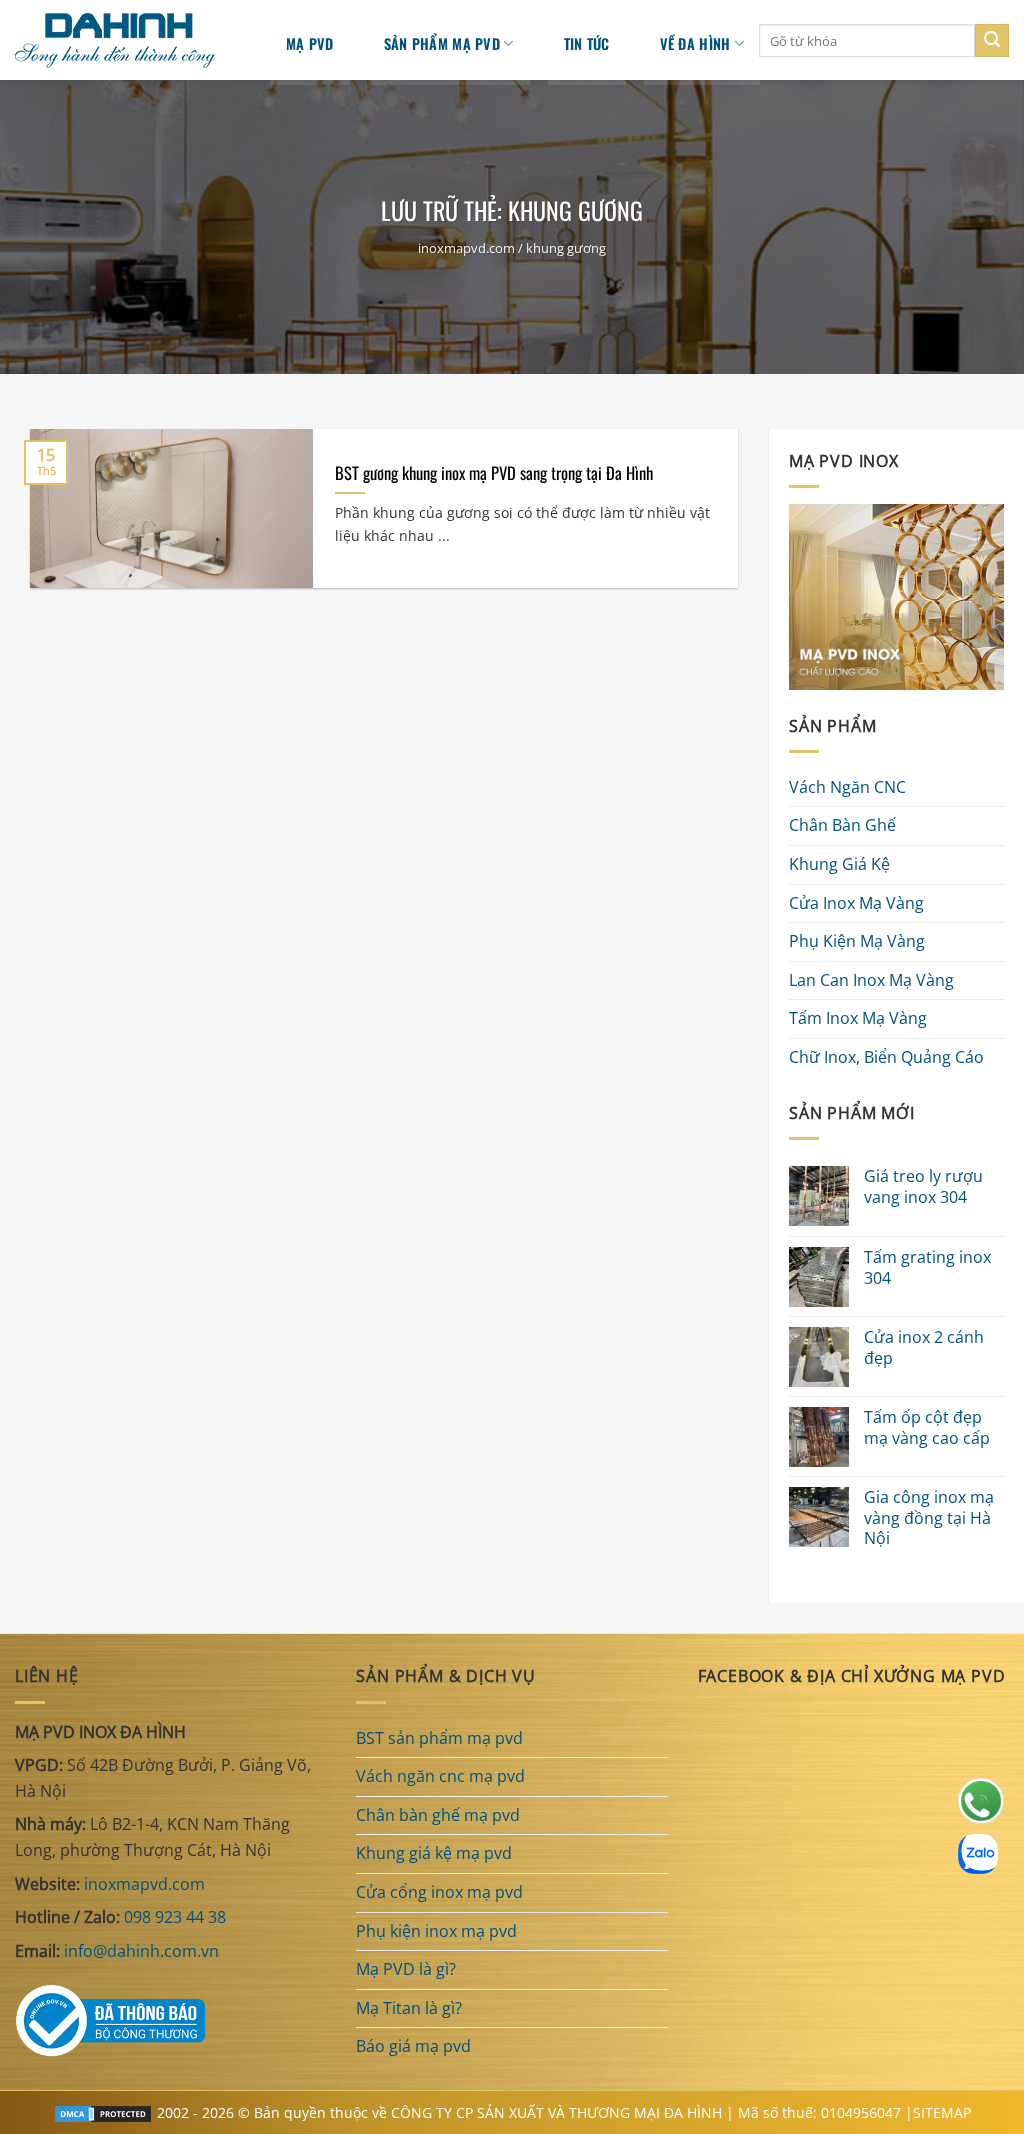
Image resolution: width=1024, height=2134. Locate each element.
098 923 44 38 (175, 1917)
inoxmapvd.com (466, 248)
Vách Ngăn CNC (847, 787)
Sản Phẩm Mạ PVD (442, 43)
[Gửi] (992, 41)
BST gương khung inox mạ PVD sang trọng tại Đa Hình (494, 473)
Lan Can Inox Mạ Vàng (871, 980)
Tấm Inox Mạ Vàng (858, 1019)
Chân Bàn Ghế (842, 826)
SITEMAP (942, 2112)
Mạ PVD (310, 43)
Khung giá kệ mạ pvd (434, 1853)
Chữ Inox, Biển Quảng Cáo (886, 1057)
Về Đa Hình (695, 43)
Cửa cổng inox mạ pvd (439, 1892)
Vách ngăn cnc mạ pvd (440, 1776)
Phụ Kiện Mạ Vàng (857, 942)
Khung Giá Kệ (839, 864)
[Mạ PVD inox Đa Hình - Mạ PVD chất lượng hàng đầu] (125, 40)
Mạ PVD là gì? (406, 1969)
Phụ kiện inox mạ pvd (436, 1931)
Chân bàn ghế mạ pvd (438, 1815)
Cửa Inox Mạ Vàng (856, 903)
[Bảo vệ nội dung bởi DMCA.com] (103, 2112)
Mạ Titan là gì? (409, 2008)
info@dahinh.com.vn (141, 1951)
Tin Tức (587, 43)
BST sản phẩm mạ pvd (439, 1738)
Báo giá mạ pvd (413, 2046)
